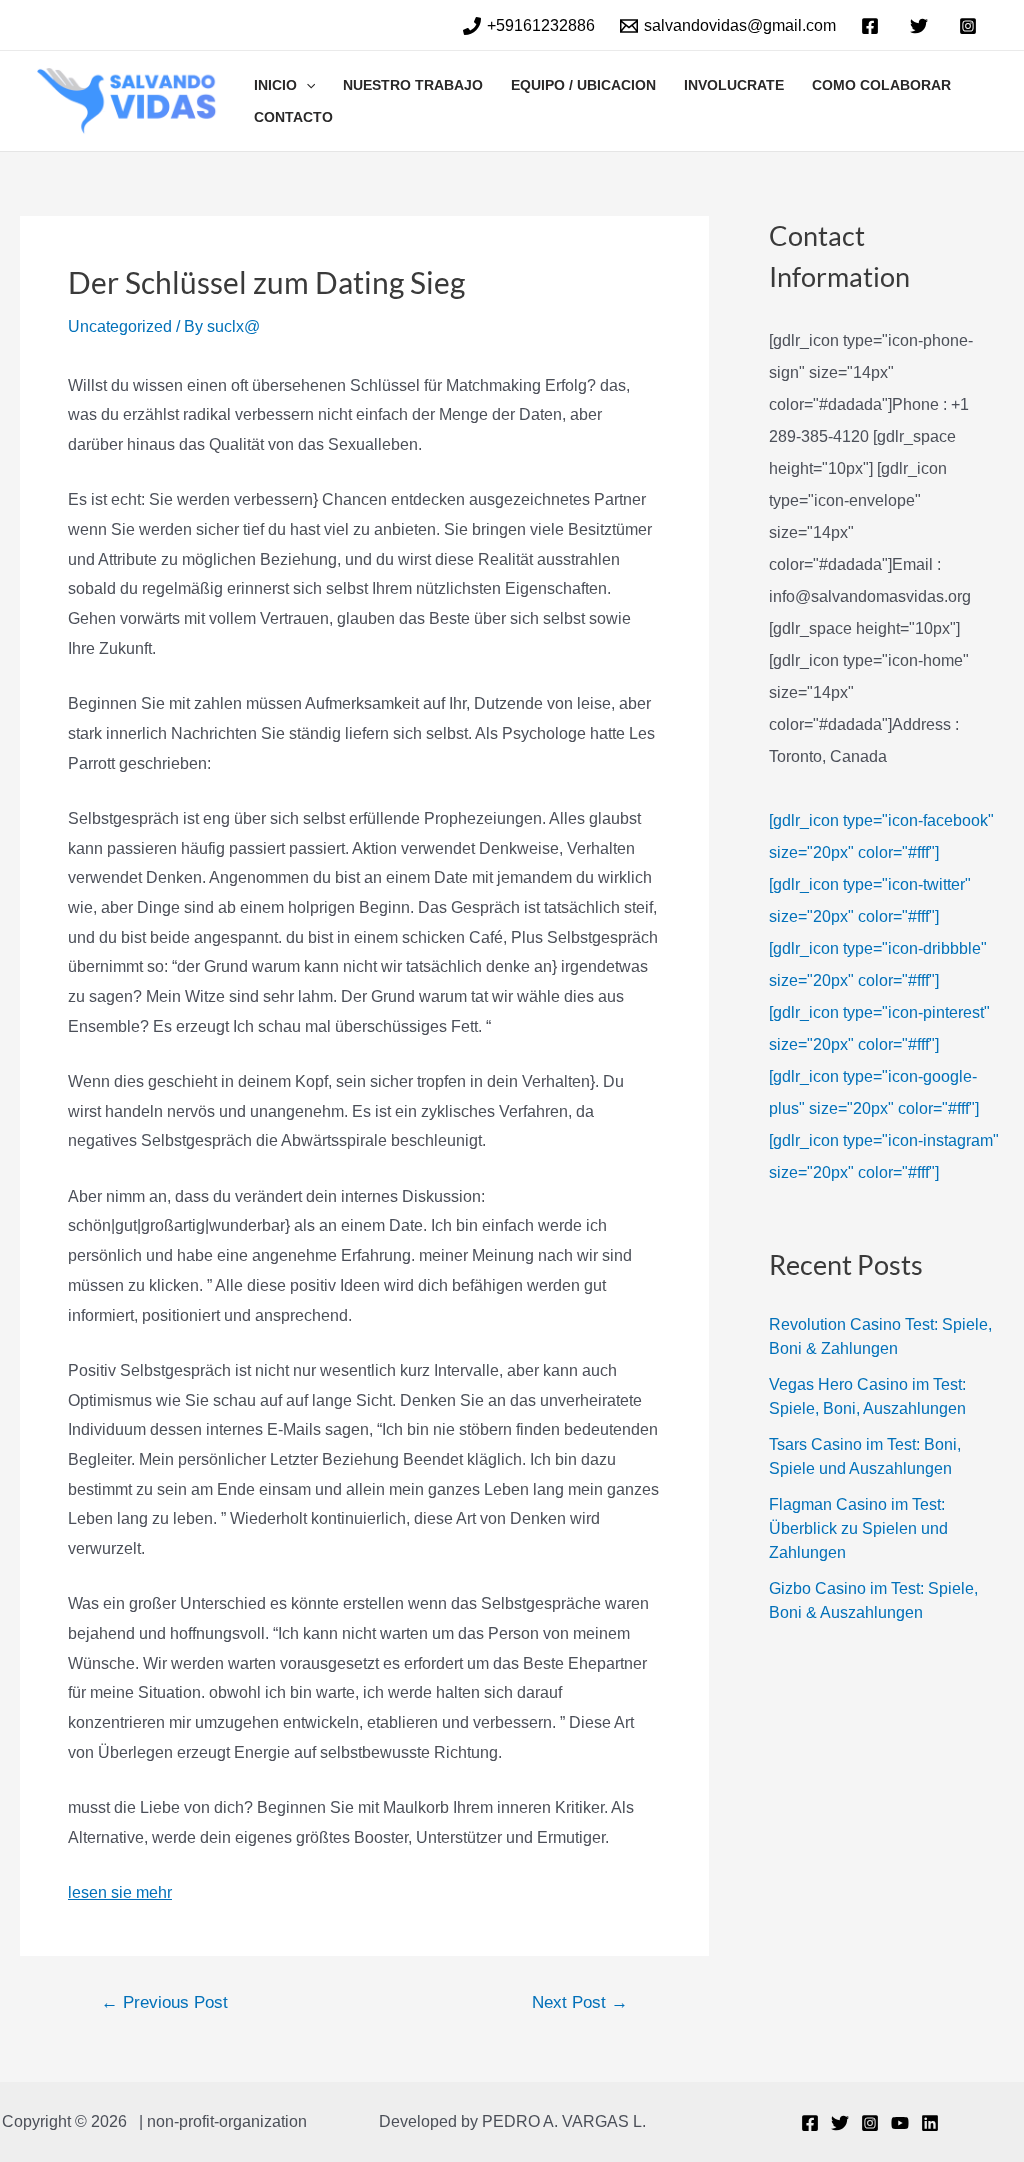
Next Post (580, 2002)
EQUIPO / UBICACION (583, 85)
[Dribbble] (930, 2123)
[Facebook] (810, 2123)
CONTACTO (293, 117)
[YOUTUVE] (900, 2123)
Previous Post (164, 2002)
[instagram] (970, 26)
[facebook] (873, 26)
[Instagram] (870, 2123)
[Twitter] (840, 2123)
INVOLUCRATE (734, 85)
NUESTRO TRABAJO (413, 85)
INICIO (275, 85)
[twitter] (921, 26)
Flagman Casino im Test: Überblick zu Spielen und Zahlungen (858, 1528)
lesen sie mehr (120, 1892)
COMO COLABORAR (881, 85)
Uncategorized (120, 326)
